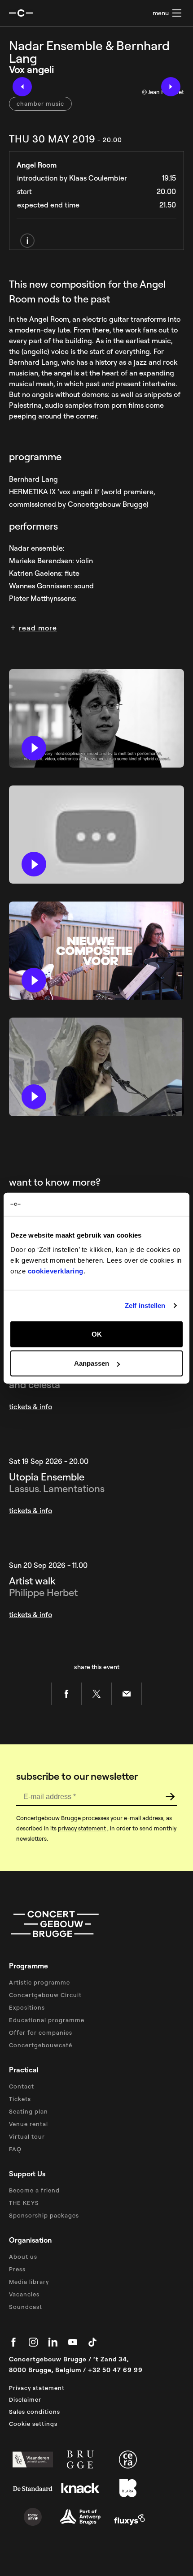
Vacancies (24, 2294)
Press (17, 2269)
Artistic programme (39, 1982)
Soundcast (26, 2307)
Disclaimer (25, 2399)
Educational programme (47, 2020)
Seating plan (29, 2111)
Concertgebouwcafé (41, 2045)
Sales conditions (35, 2412)
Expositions (27, 2007)
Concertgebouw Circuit (45, 1995)
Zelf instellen (145, 1305)
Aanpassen (92, 1363)
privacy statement (82, 1828)
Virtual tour (27, 2136)
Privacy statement (37, 2388)
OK (97, 1334)
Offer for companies (41, 2032)
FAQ (15, 2149)
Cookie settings (33, 2424)
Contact (22, 2086)
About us (23, 2257)
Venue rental (29, 2124)
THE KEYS (24, 2203)
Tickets (20, 2099)
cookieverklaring (56, 1271)
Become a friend (34, 2190)
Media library (29, 2282)
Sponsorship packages (44, 2215)
